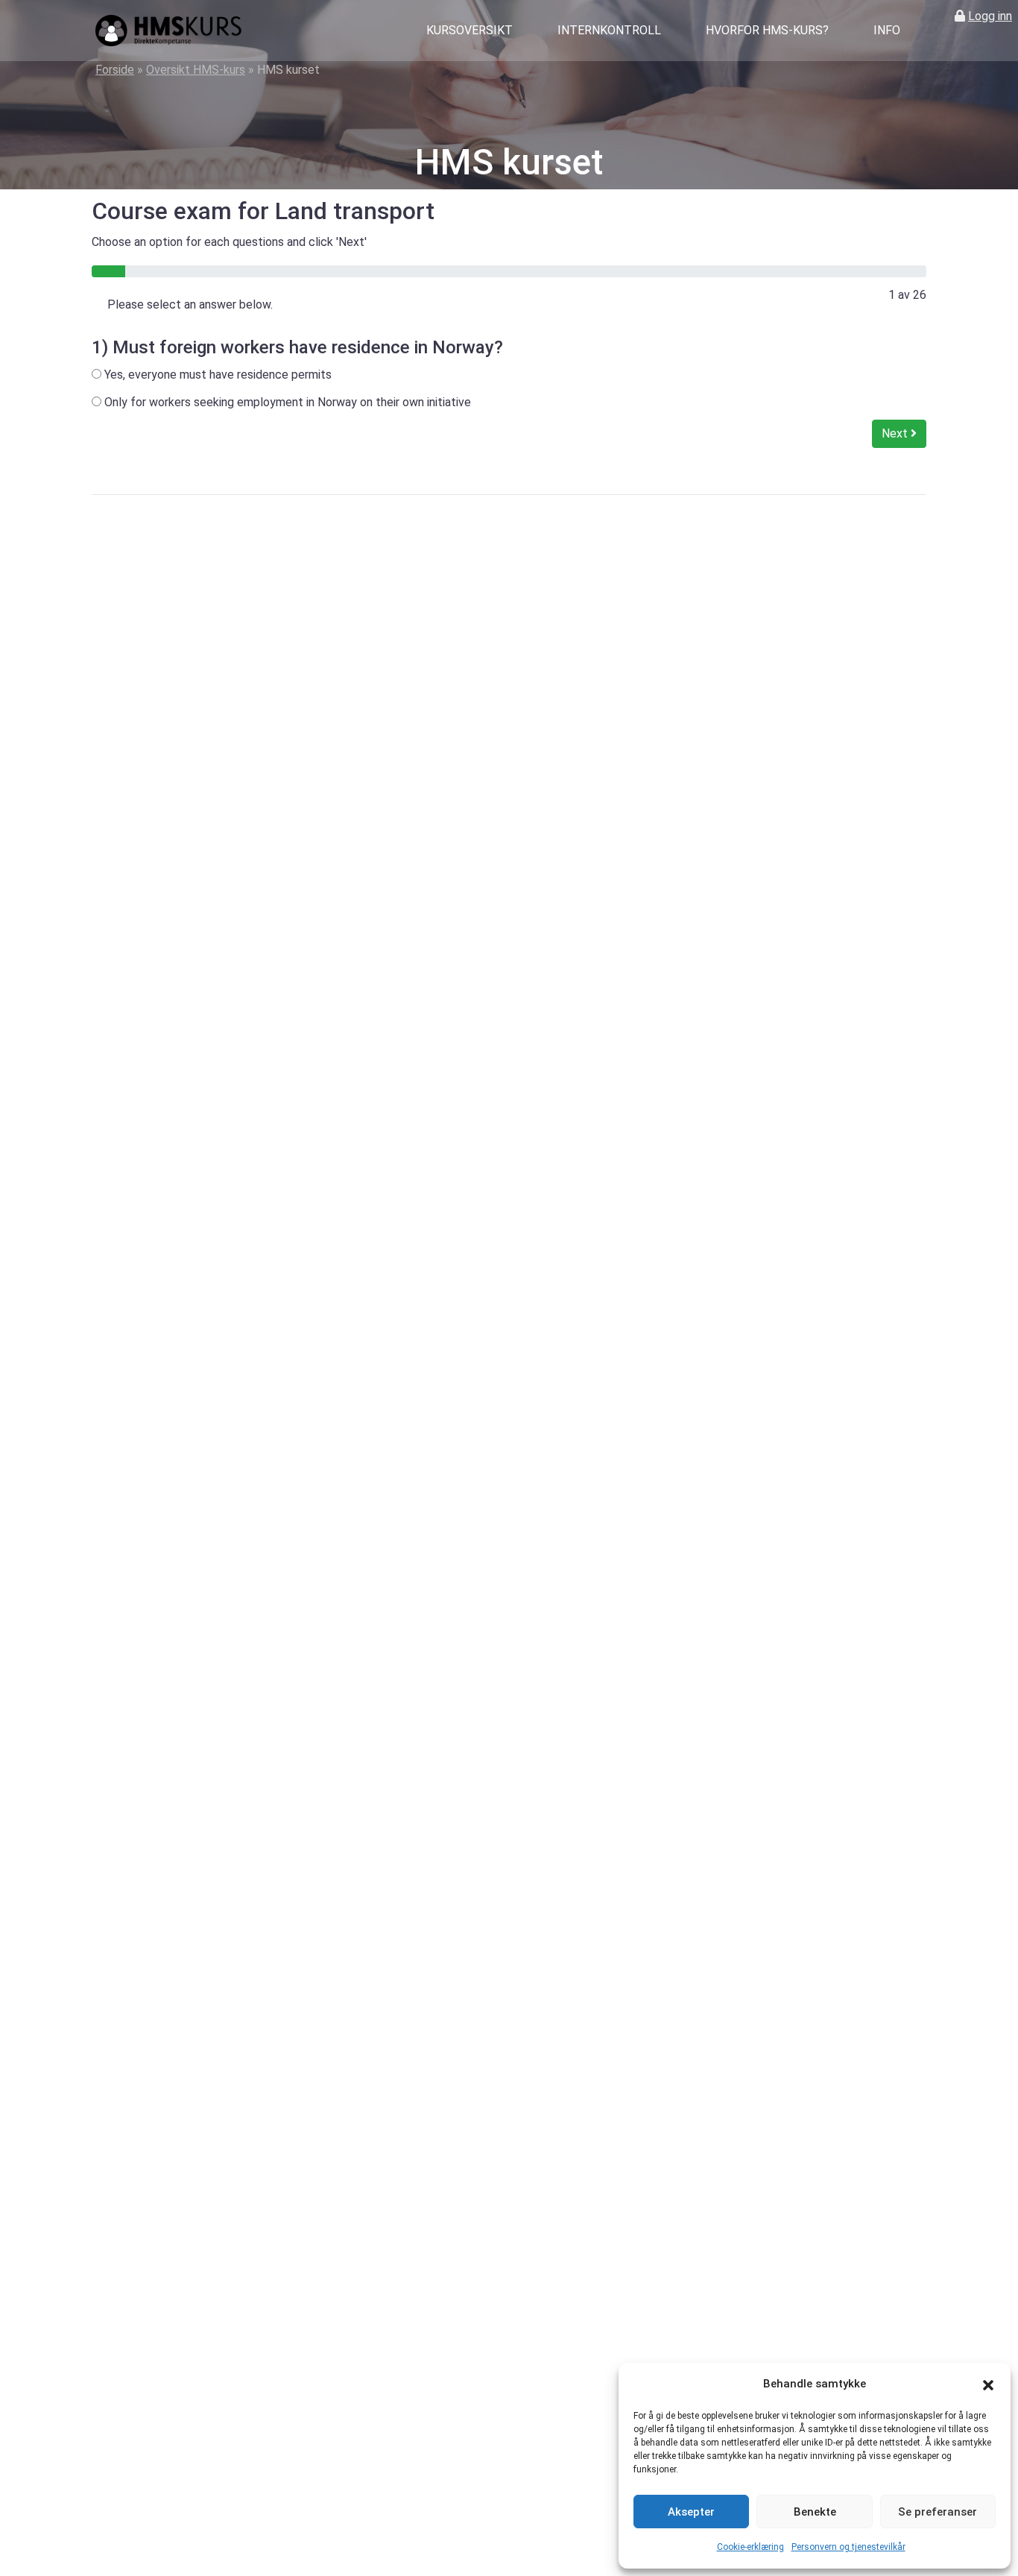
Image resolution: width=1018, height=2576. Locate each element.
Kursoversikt (470, 30)
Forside (115, 70)
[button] (988, 2384)
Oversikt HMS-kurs (196, 70)
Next (896, 433)
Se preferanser (938, 2512)
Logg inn (990, 16)
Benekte (815, 2512)
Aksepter (691, 2512)
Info (887, 30)
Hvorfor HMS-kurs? (767, 30)
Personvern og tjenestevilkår (848, 2547)
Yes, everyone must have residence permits (216, 375)
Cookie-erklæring (750, 2547)
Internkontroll (609, 30)
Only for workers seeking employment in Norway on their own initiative (286, 402)
